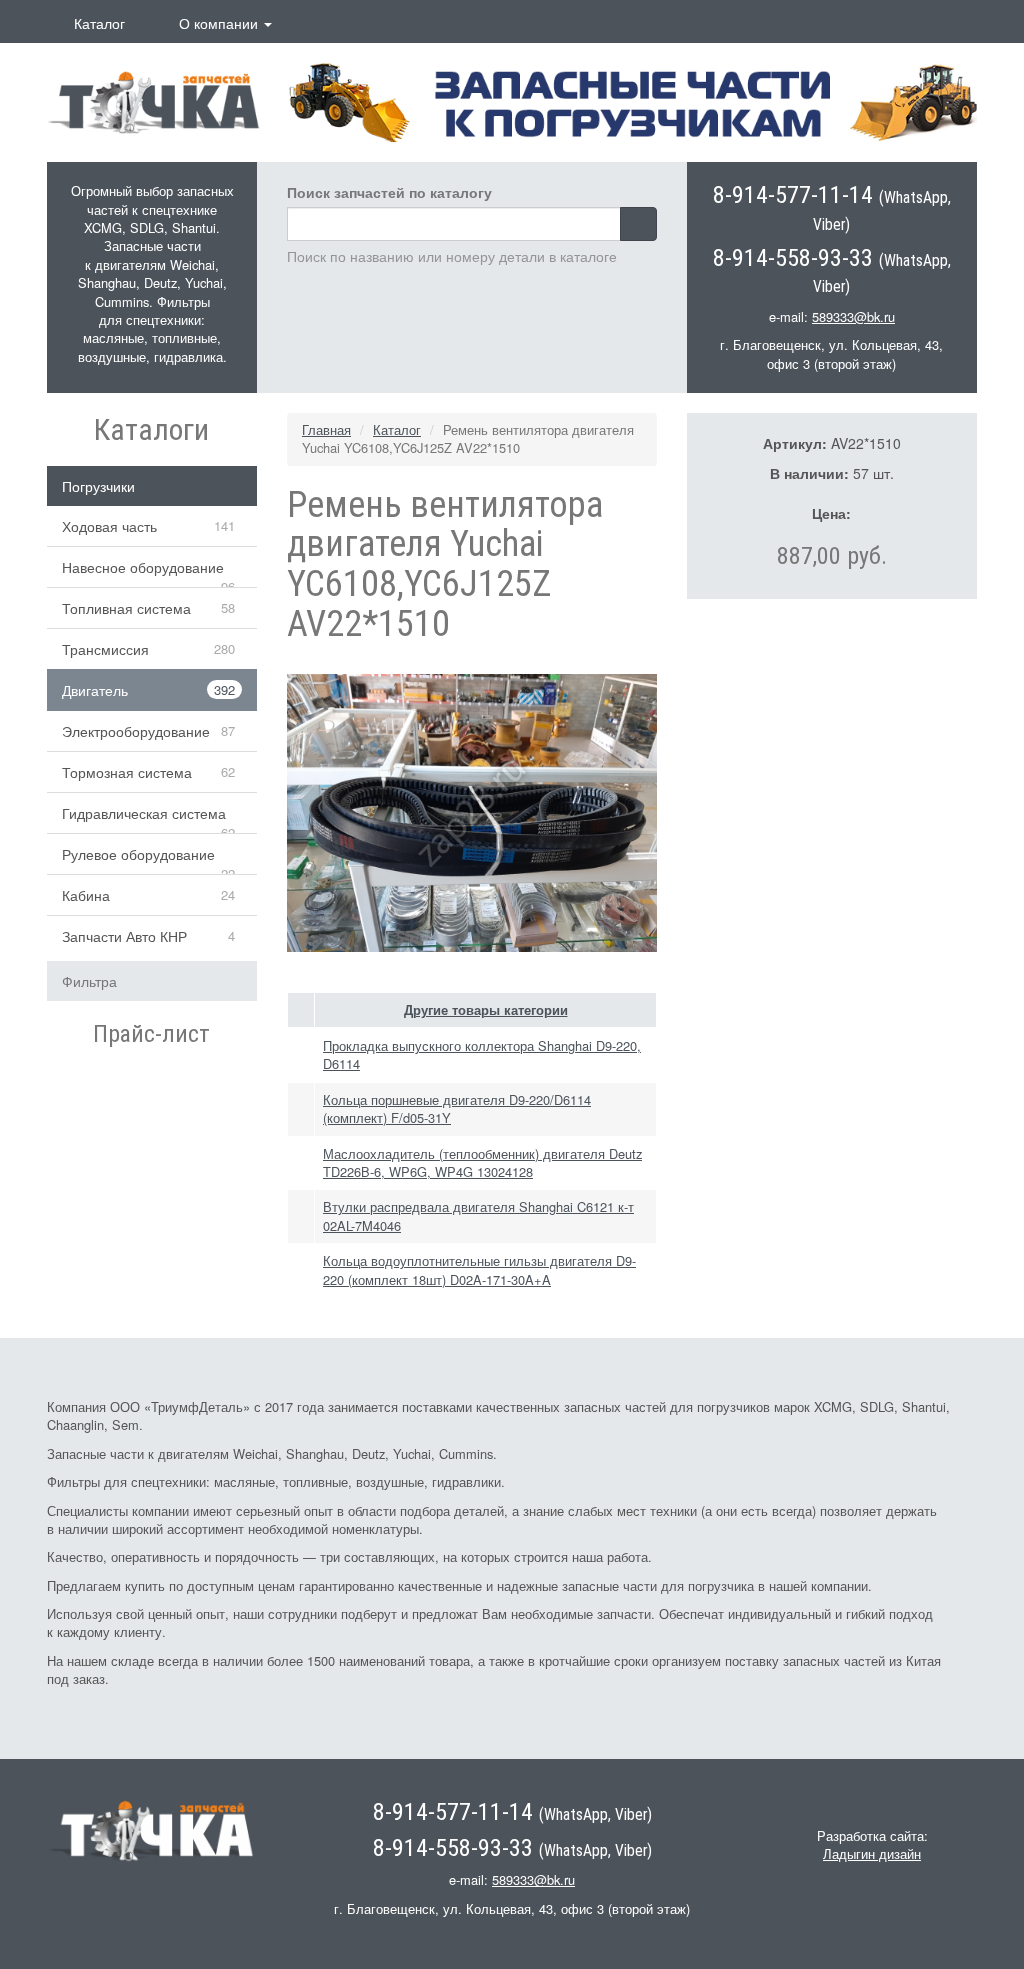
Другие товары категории (486, 1010)
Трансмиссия (105, 649)
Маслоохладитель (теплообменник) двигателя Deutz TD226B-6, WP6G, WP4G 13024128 (482, 1162)
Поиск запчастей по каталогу (389, 192)
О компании (220, 23)
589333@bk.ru (853, 316)
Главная (326, 429)
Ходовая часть (109, 526)
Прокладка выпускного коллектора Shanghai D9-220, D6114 (482, 1054)
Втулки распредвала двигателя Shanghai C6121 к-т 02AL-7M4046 (478, 1215)
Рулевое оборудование (138, 854)
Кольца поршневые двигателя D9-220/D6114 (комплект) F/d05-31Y (457, 1108)
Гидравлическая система (144, 813)
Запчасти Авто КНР (124, 936)
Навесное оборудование (143, 567)
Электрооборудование (136, 731)
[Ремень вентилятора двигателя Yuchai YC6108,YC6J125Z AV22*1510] (472, 811)
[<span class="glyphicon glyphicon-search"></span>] (638, 224)
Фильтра (89, 981)
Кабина (86, 895)
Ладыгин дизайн (872, 1853)
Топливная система (126, 608)
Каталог (99, 23)
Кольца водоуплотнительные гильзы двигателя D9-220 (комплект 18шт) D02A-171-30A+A (479, 1269)
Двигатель (95, 690)
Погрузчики (98, 486)
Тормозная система (127, 772)
